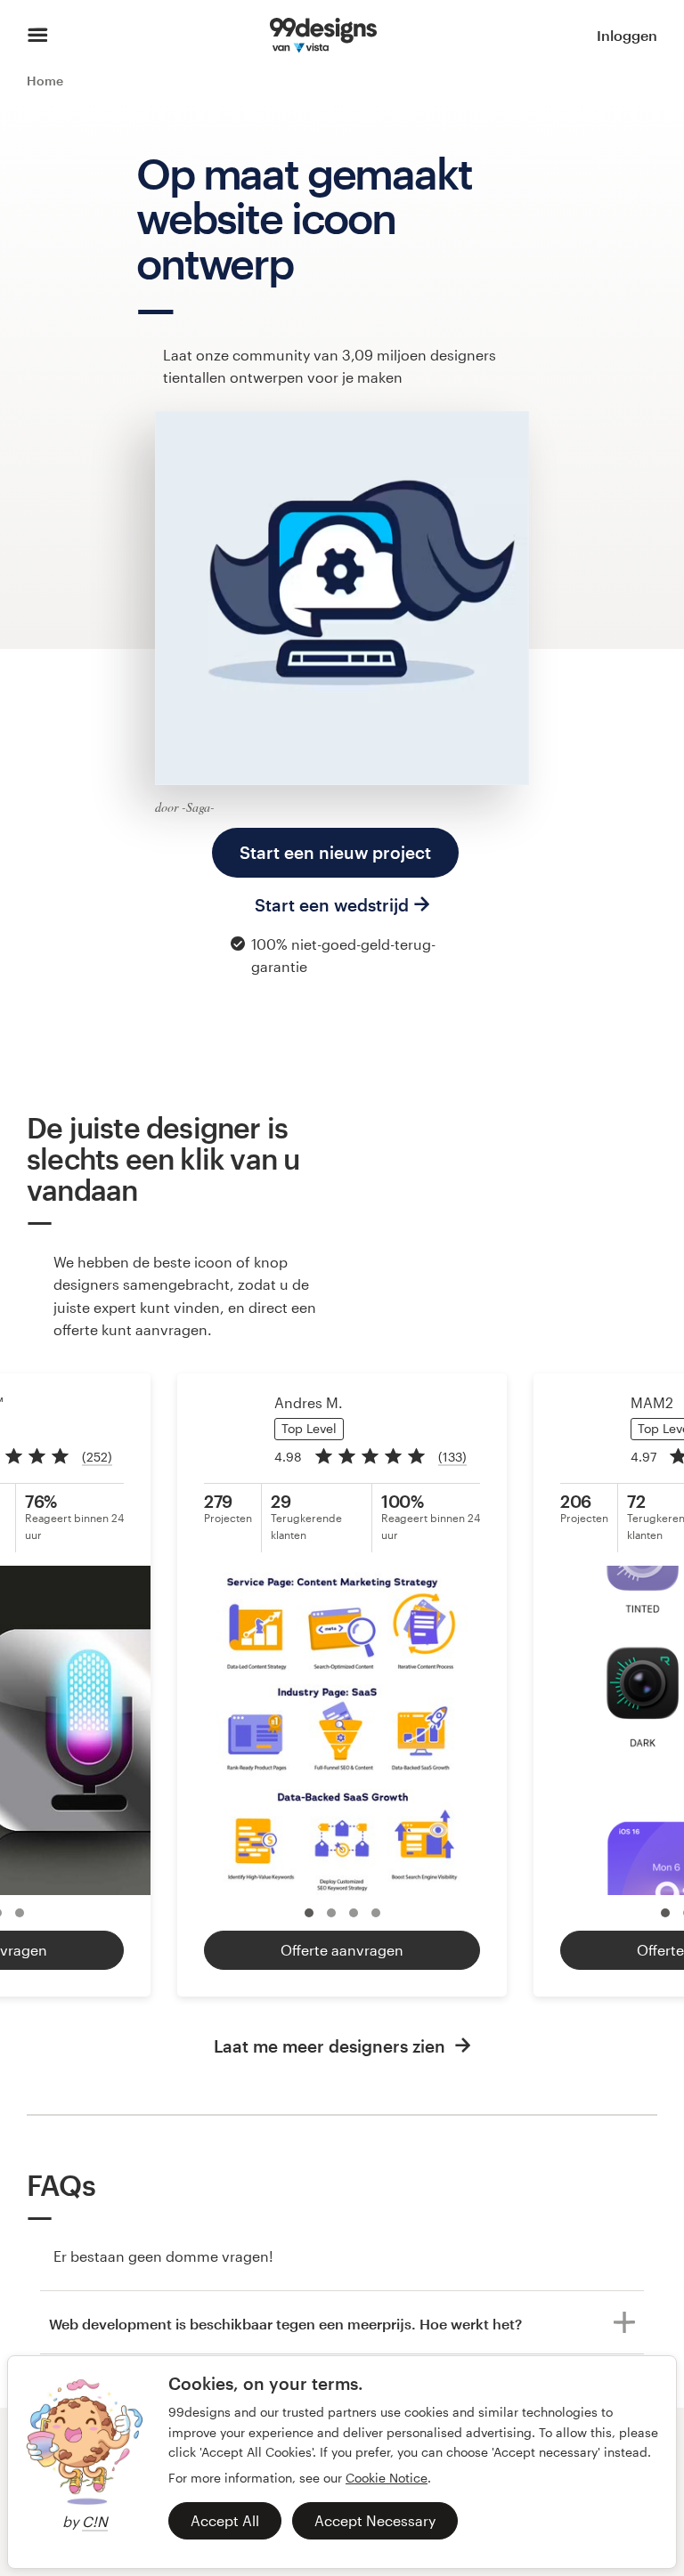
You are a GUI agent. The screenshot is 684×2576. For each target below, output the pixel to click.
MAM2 (652, 1402)
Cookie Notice (387, 2478)
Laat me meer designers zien (332, 2046)
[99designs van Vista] (323, 36)
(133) (452, 1457)
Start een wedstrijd (332, 905)
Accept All (225, 2520)
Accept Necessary (375, 2520)
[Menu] (38, 36)
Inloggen (627, 35)
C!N (95, 2521)
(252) (97, 1457)
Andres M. (309, 1402)
